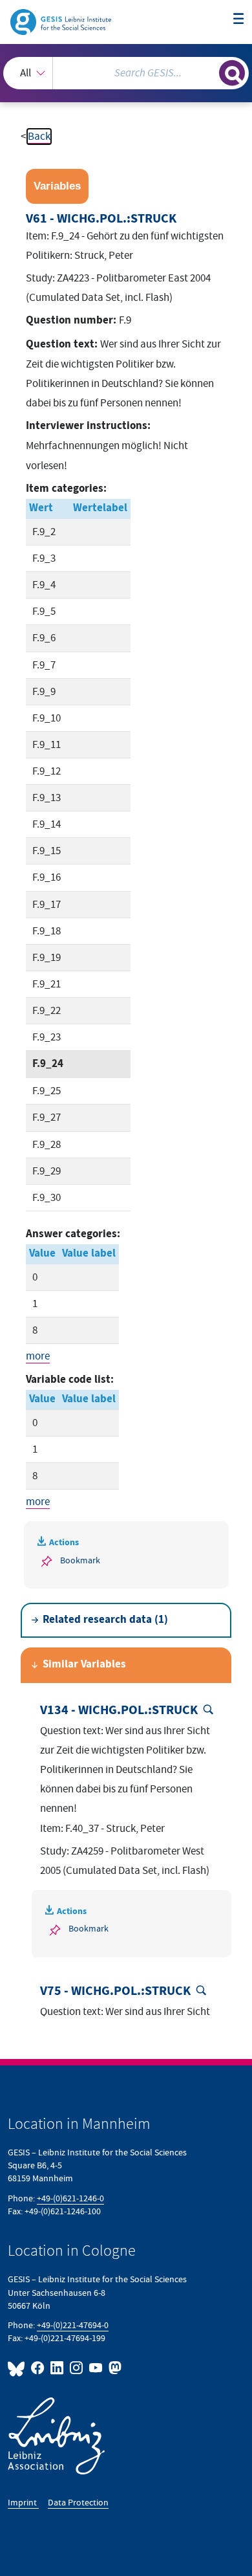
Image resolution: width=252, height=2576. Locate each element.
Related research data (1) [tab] (105, 1620)
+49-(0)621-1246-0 (70, 2198)
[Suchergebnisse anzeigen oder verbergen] (232, 73)
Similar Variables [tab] (84, 1665)
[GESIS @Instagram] (77, 2368)
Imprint (23, 2503)
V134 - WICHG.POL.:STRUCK (119, 1710)
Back (39, 137)
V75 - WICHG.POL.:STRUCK (115, 1991)
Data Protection (78, 2503)
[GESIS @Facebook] (38, 2368)
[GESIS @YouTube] (96, 2368)
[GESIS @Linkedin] (58, 2368)
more (38, 1356)
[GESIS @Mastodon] (114, 2368)
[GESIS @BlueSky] (18, 2368)
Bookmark (80, 1560)
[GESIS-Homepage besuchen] (62, 21)
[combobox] (126, 73)
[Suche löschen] (209, 72)
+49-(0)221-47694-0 (73, 2325)
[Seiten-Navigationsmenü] (239, 20)
